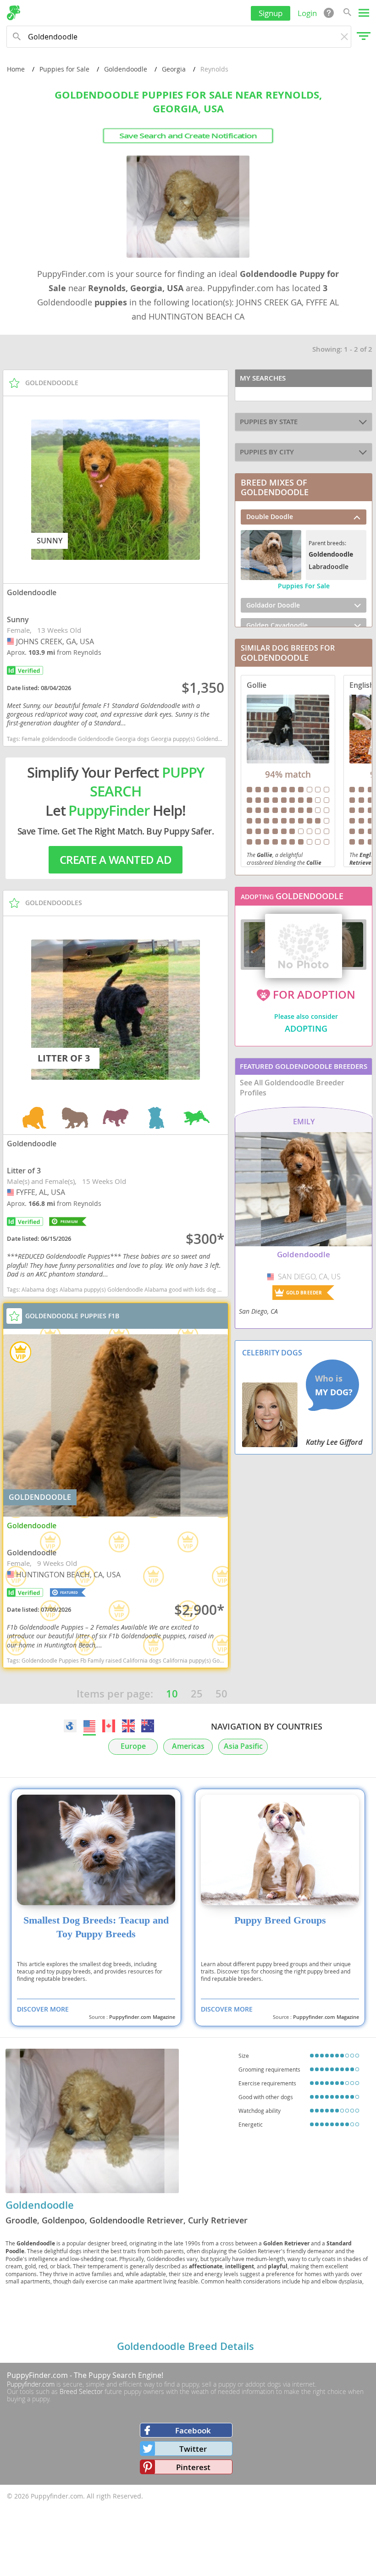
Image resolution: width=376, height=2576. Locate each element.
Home (16, 69)
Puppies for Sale (64, 69)
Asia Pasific (243, 1746)
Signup (271, 13)
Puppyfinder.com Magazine (142, 2017)
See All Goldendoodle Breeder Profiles (292, 1088)
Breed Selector (81, 2391)
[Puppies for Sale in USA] (89, 1726)
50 (221, 1694)
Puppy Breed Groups (280, 1920)
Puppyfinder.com (31, 2384)
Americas (188, 1746)
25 (197, 1694)
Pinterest (193, 2467)
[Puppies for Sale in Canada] (109, 1726)
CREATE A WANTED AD (116, 860)
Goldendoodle (126, 69)
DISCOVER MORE (43, 2009)
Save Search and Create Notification (188, 136)
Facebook (193, 2430)
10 (172, 1694)
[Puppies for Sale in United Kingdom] (128, 1726)
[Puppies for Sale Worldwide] (70, 1726)
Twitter (193, 2449)
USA (11, 641)
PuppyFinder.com (37, 2375)
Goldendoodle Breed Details (185, 2346)
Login (307, 13)
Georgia (174, 69)
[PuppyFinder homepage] (14, 13)
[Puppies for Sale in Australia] (148, 1726)
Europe (133, 1746)
